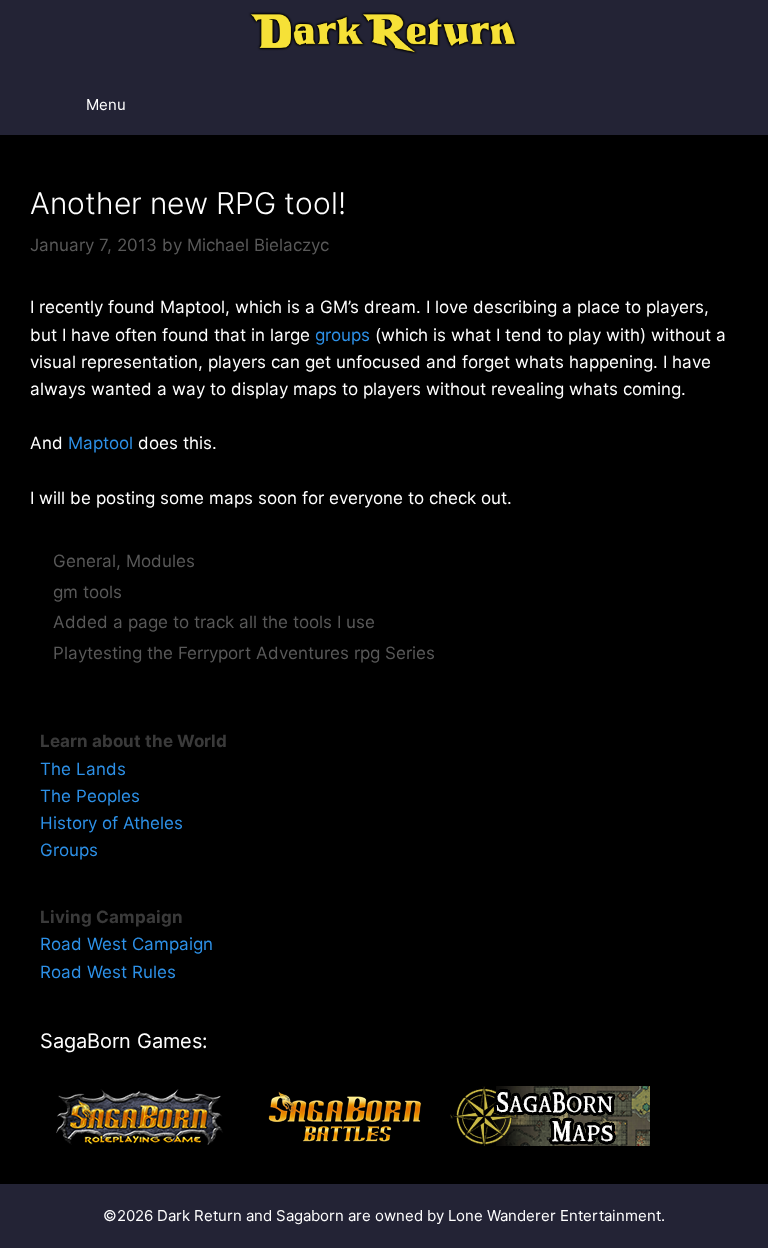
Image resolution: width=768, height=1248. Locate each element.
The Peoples (90, 796)
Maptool (100, 443)
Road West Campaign (126, 944)
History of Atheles (111, 823)
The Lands (83, 769)
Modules (160, 561)
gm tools (87, 592)
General (84, 561)
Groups (69, 850)
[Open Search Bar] (698, 105)
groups (342, 335)
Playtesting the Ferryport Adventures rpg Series (244, 653)
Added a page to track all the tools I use (214, 622)
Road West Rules (108, 972)
